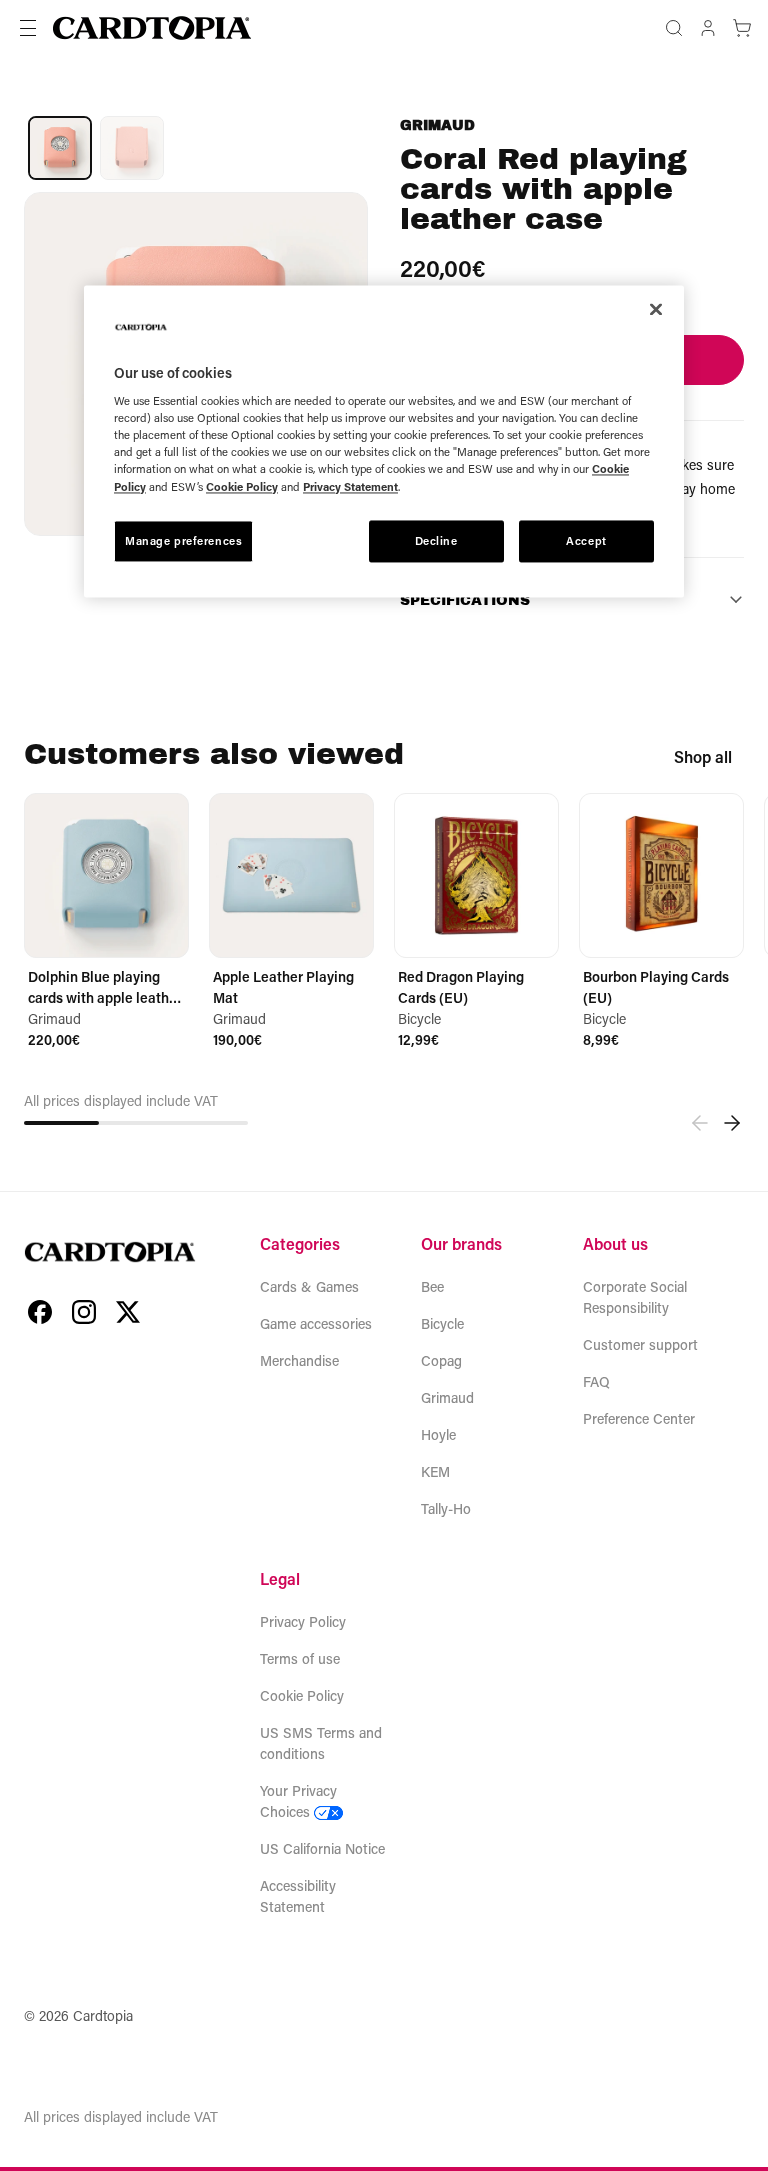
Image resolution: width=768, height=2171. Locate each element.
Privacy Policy (303, 1621)
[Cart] (742, 28)
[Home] (152, 28)
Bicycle (442, 1323)
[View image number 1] (60, 148)
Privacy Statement (350, 486)
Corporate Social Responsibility (635, 1297)
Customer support (640, 1344)
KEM (435, 1471)
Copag (441, 1360)
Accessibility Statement (298, 1896)
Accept (586, 540)
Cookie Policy (302, 1695)
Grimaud (437, 125)
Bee (432, 1286)
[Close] (656, 309)
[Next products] (732, 1123)
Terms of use (300, 1658)
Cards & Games (309, 1286)
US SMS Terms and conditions (321, 1743)
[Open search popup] (674, 28)
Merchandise (299, 1360)
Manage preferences (183, 540)
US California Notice (322, 1848)
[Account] (708, 28)
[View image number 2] (132, 148)
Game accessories (316, 1323)
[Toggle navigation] (28, 28)
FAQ (596, 1381)
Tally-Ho (446, 1508)
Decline (436, 540)
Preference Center (639, 1418)
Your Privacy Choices (298, 1801)
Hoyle (438, 1434)
